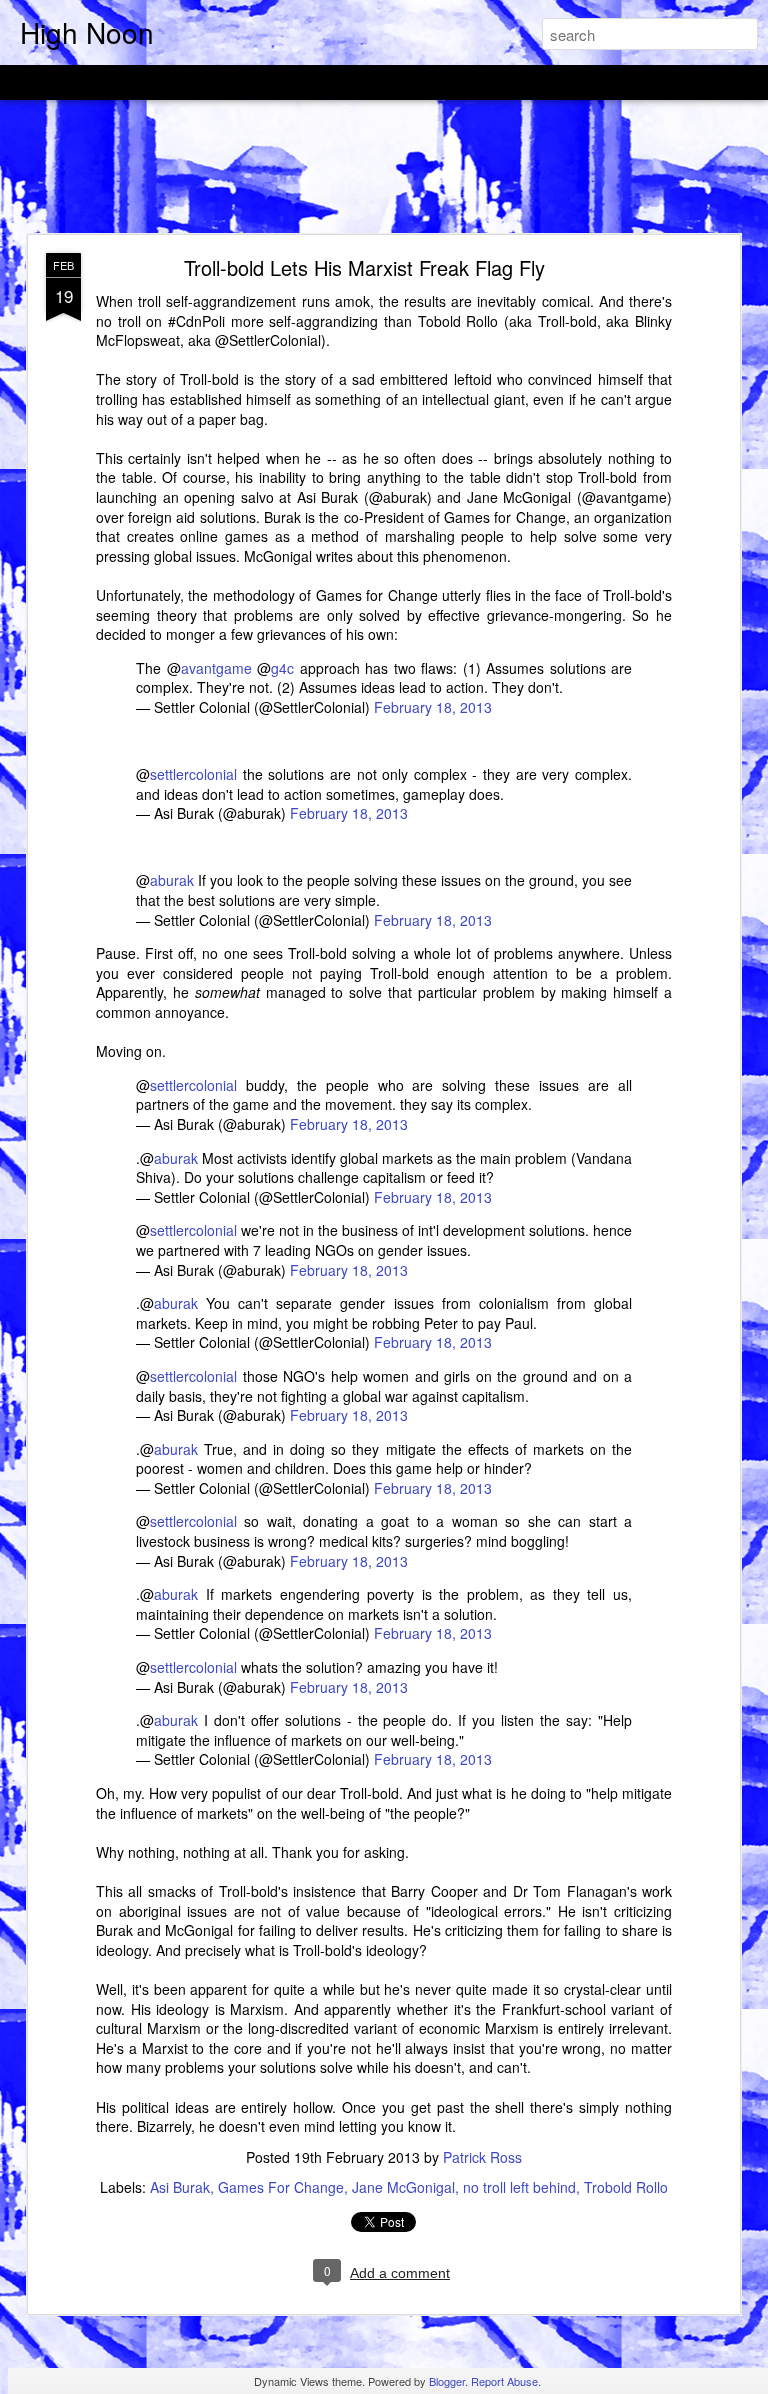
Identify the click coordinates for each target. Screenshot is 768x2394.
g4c (282, 668)
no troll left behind (519, 2187)
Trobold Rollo (626, 2187)
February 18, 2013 (433, 707)
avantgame (216, 668)
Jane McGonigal (403, 2187)
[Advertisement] (384, 168)
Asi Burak (180, 2187)
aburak (172, 880)
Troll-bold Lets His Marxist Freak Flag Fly (364, 267)
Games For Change (281, 2187)
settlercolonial (193, 774)
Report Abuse (504, 2381)
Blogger (447, 2381)
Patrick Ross (482, 2157)
